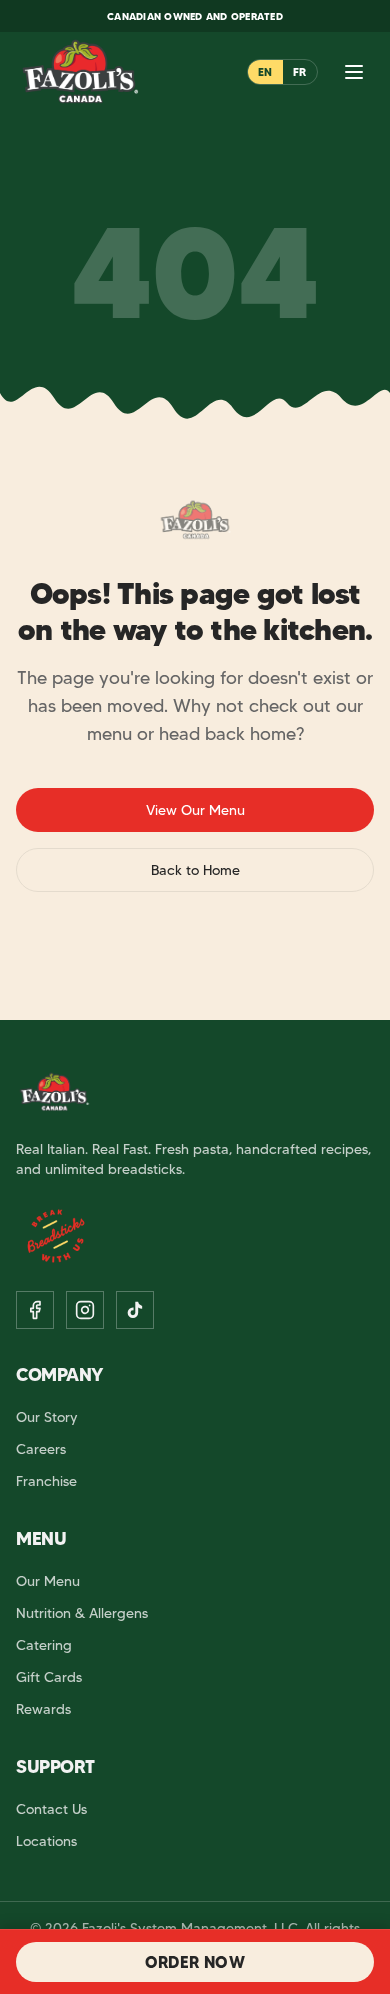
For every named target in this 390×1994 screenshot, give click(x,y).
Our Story (47, 1417)
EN (265, 72)
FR (300, 72)
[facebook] (35, 1310)
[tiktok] (135, 1310)
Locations (46, 1841)
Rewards (43, 1709)
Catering (44, 1645)
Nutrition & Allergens (82, 1613)
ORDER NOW (195, 1962)
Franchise (46, 1481)
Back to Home (195, 870)
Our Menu (48, 1581)
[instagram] (85, 1310)
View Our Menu (195, 810)
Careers (41, 1449)
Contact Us (51, 1809)
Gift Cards (49, 1677)
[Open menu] (354, 72)
